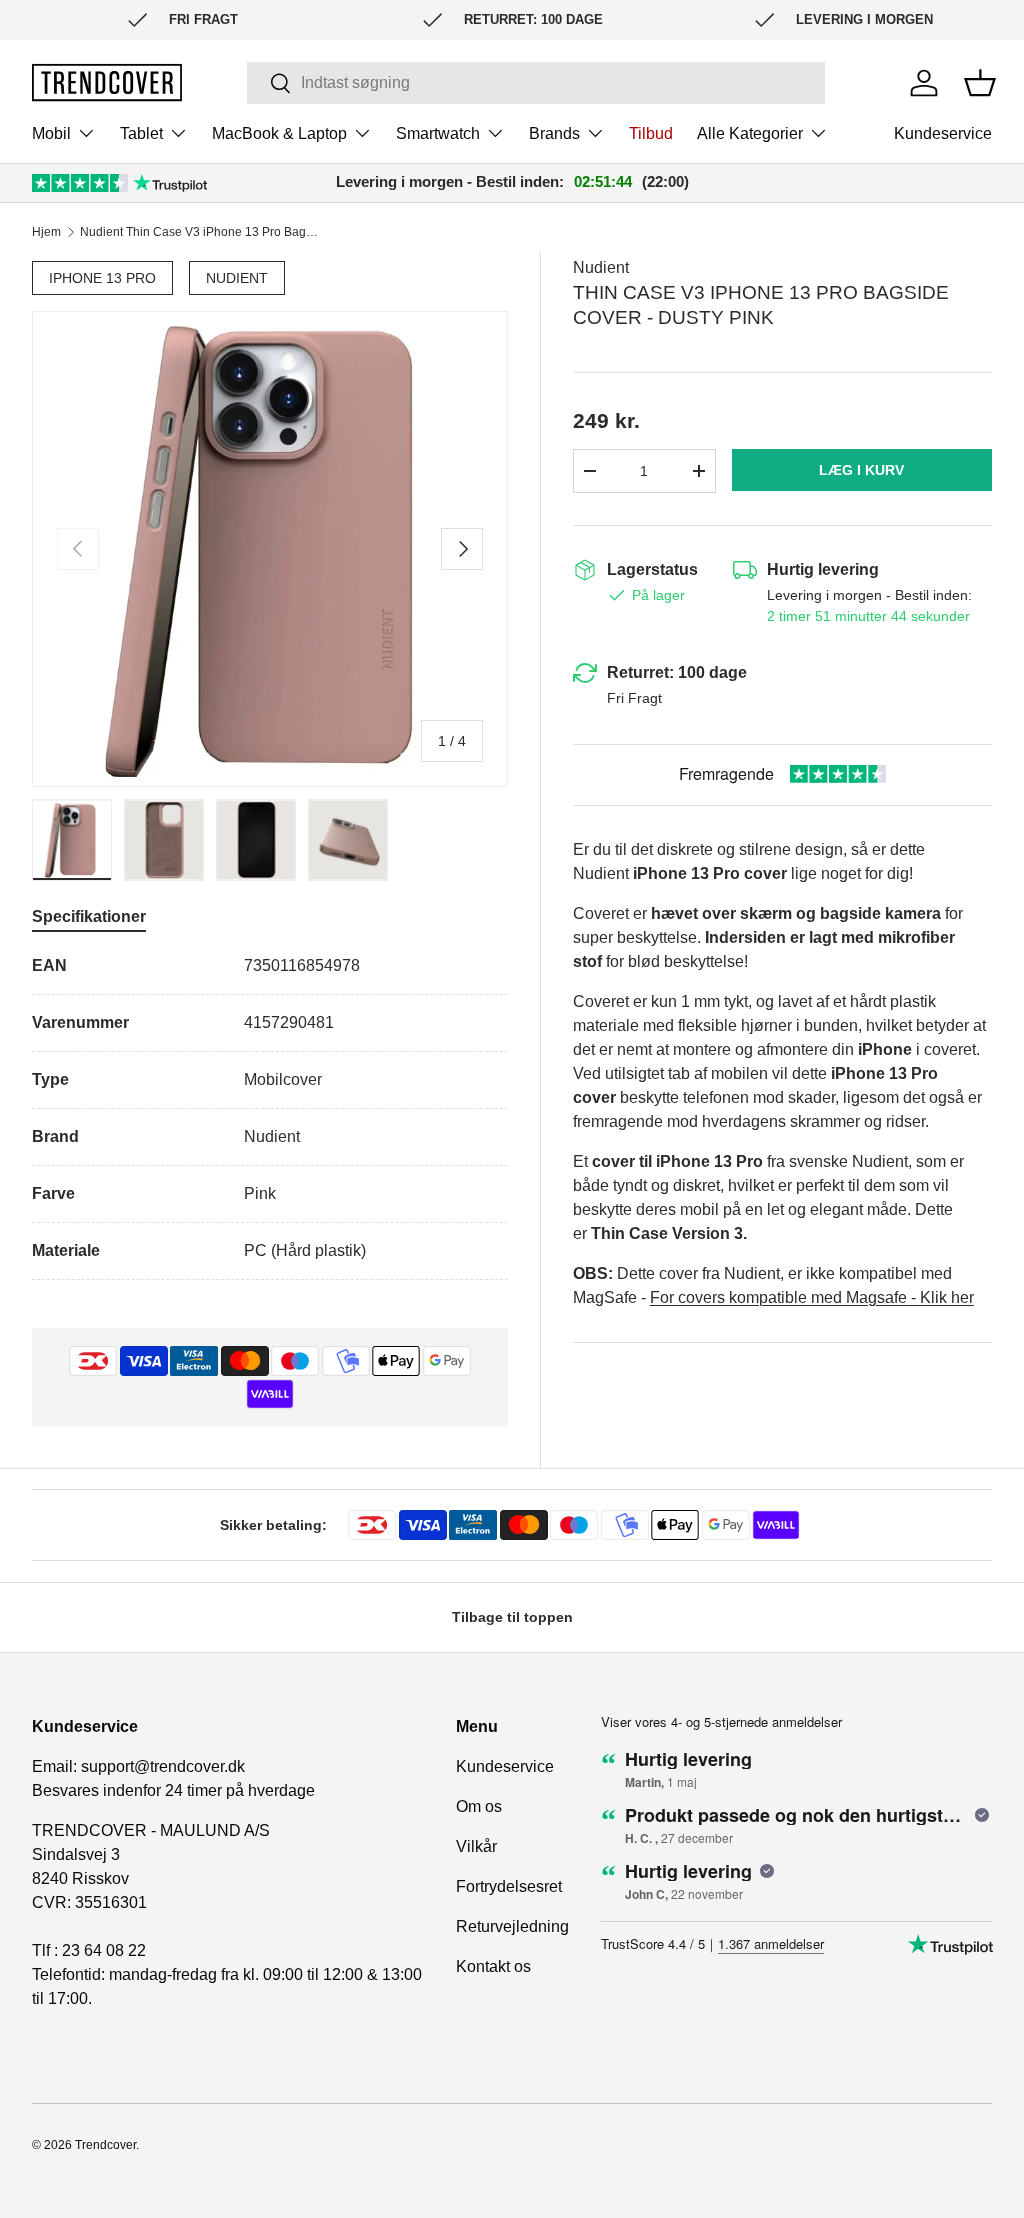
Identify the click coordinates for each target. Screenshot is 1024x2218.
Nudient (237, 278)
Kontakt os (493, 1966)
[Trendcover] (107, 82)
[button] (980, 83)
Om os (479, 1806)
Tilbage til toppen (512, 1617)
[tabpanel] (270, 1117)
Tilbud (651, 133)
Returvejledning (512, 1926)
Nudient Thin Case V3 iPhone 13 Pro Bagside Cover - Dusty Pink (200, 232)
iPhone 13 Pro (102, 278)
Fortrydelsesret (509, 1886)
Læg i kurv (861, 470)
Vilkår (476, 1846)
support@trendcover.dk (163, 1766)
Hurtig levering (823, 569)
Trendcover (105, 2145)
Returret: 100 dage (677, 672)
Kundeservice (943, 133)
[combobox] (535, 83)
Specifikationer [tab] (89, 916)
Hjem (46, 232)
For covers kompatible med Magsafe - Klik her (812, 1297)
